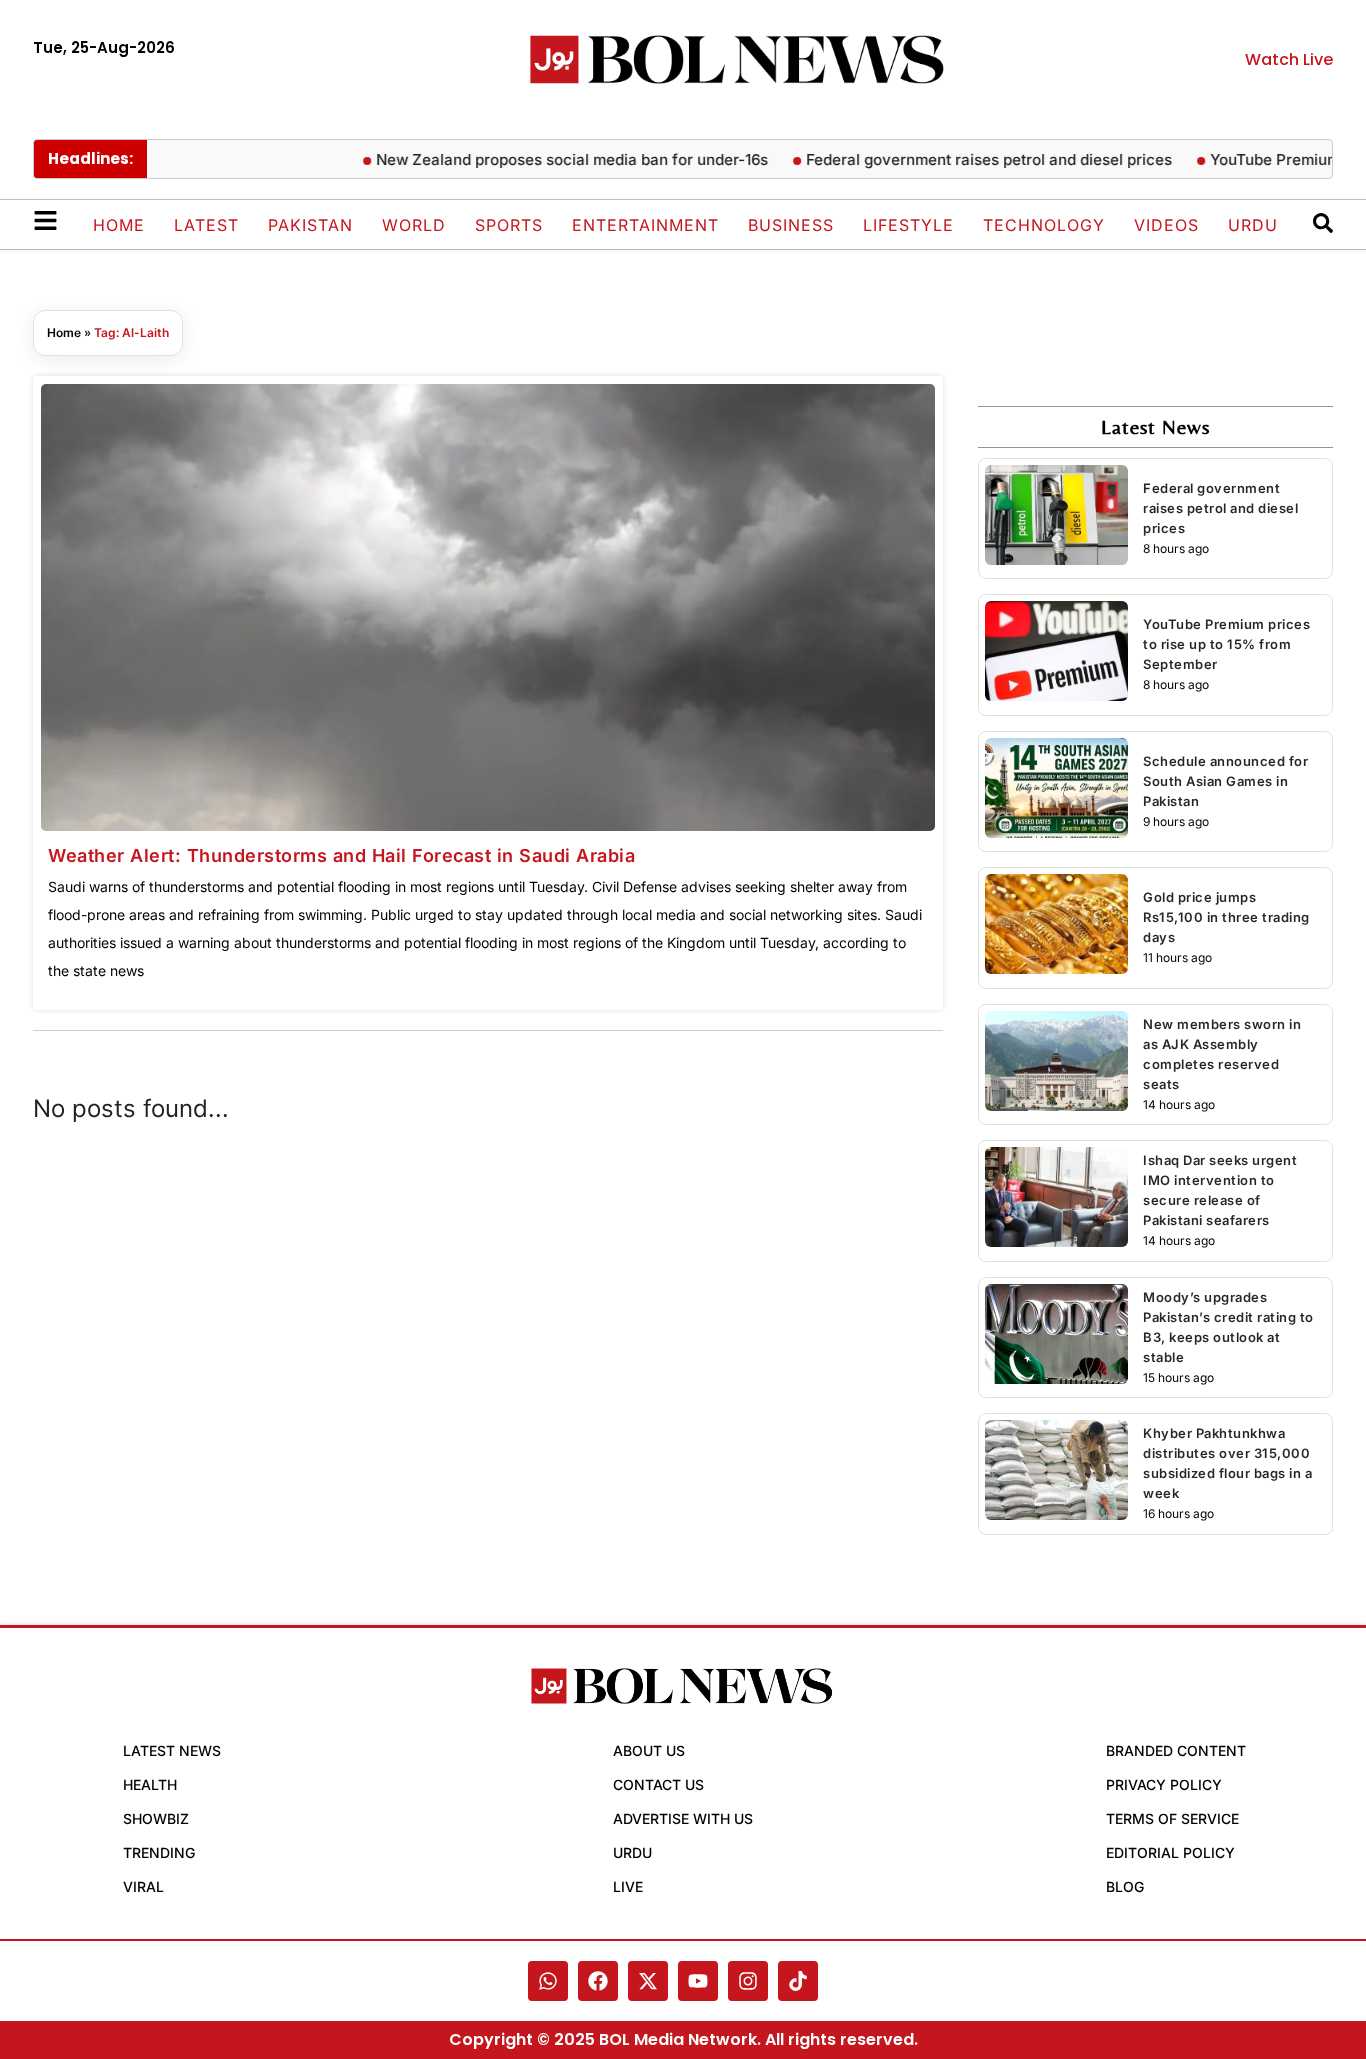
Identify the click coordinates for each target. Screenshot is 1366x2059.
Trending (159, 1852)
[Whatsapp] (548, 1981)
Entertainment (645, 225)
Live (628, 1886)
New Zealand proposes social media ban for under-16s (549, 159)
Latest (206, 225)
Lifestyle (908, 225)
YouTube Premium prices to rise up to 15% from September (1226, 644)
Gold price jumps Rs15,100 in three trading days (1226, 917)
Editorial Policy (1170, 1852)
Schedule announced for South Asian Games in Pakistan (1225, 781)
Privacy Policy (1164, 1784)
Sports (509, 225)
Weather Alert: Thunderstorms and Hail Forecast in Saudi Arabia (341, 855)
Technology (1044, 225)
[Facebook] (598, 1981)
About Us (649, 1750)
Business (791, 225)
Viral (143, 1886)
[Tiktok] (798, 1981)
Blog (1125, 1886)
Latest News (172, 1750)
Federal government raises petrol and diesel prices (966, 159)
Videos (1166, 225)
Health (150, 1784)
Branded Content (1176, 1750)
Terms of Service (1172, 1818)
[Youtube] (698, 1981)
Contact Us (658, 1784)
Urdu (1253, 225)
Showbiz (156, 1818)
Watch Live (1289, 59)
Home (119, 225)
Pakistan (310, 225)
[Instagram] (748, 1981)
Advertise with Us (683, 1818)
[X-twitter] (648, 1981)
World (414, 225)
